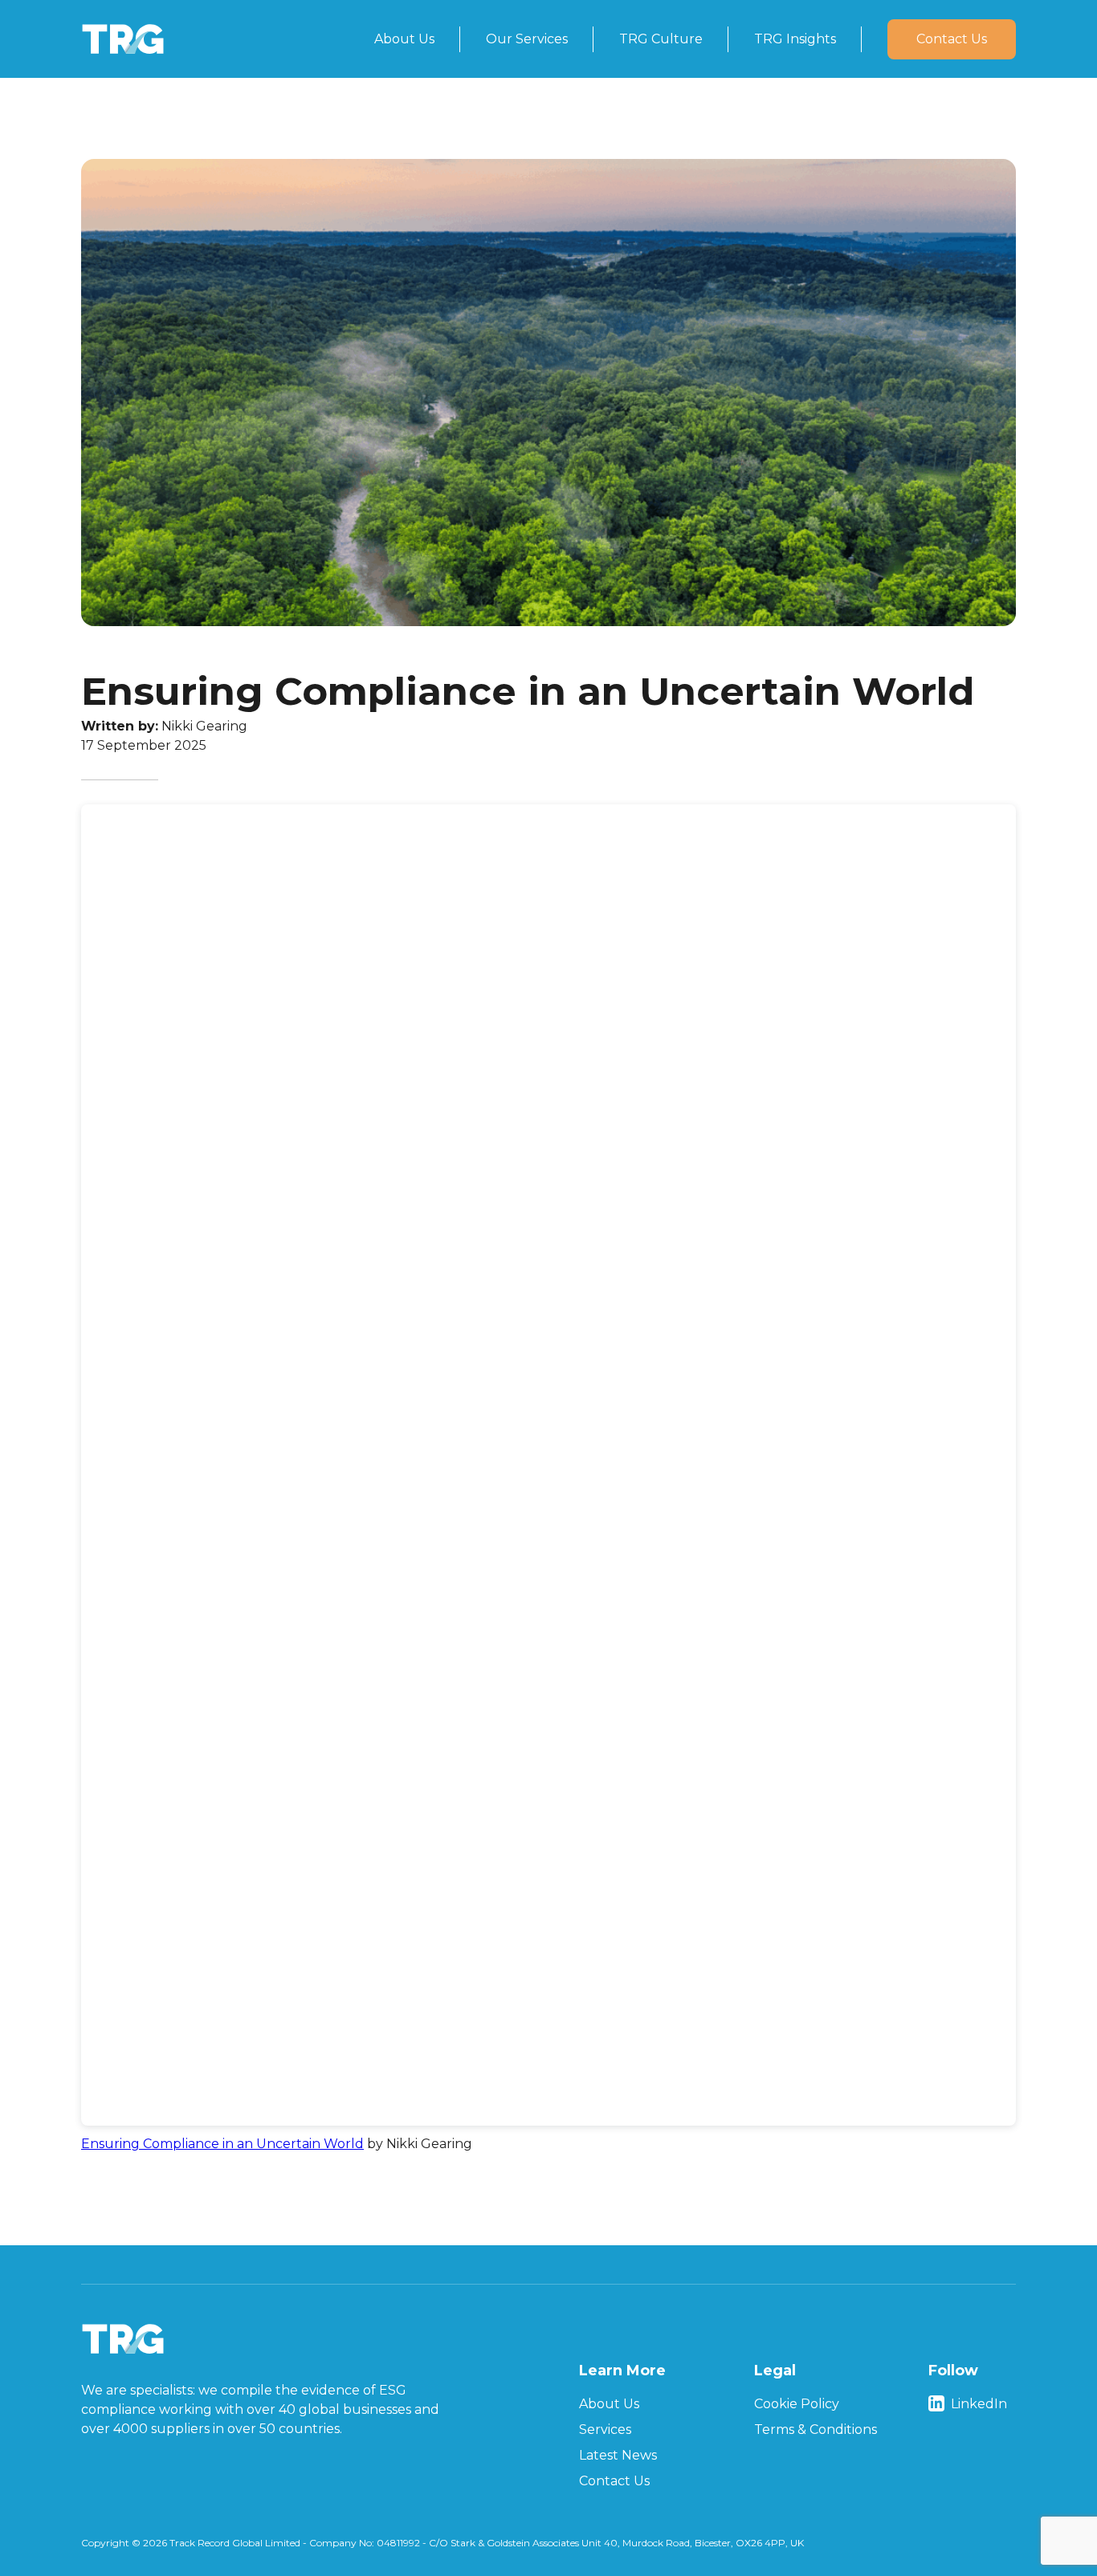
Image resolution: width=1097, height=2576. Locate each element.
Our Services (527, 39)
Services (605, 2429)
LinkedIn (979, 2404)
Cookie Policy (797, 2404)
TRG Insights (795, 39)
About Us (404, 39)
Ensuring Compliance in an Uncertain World (222, 2144)
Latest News (618, 2455)
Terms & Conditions (816, 2429)
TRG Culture (661, 39)
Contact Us (952, 39)
